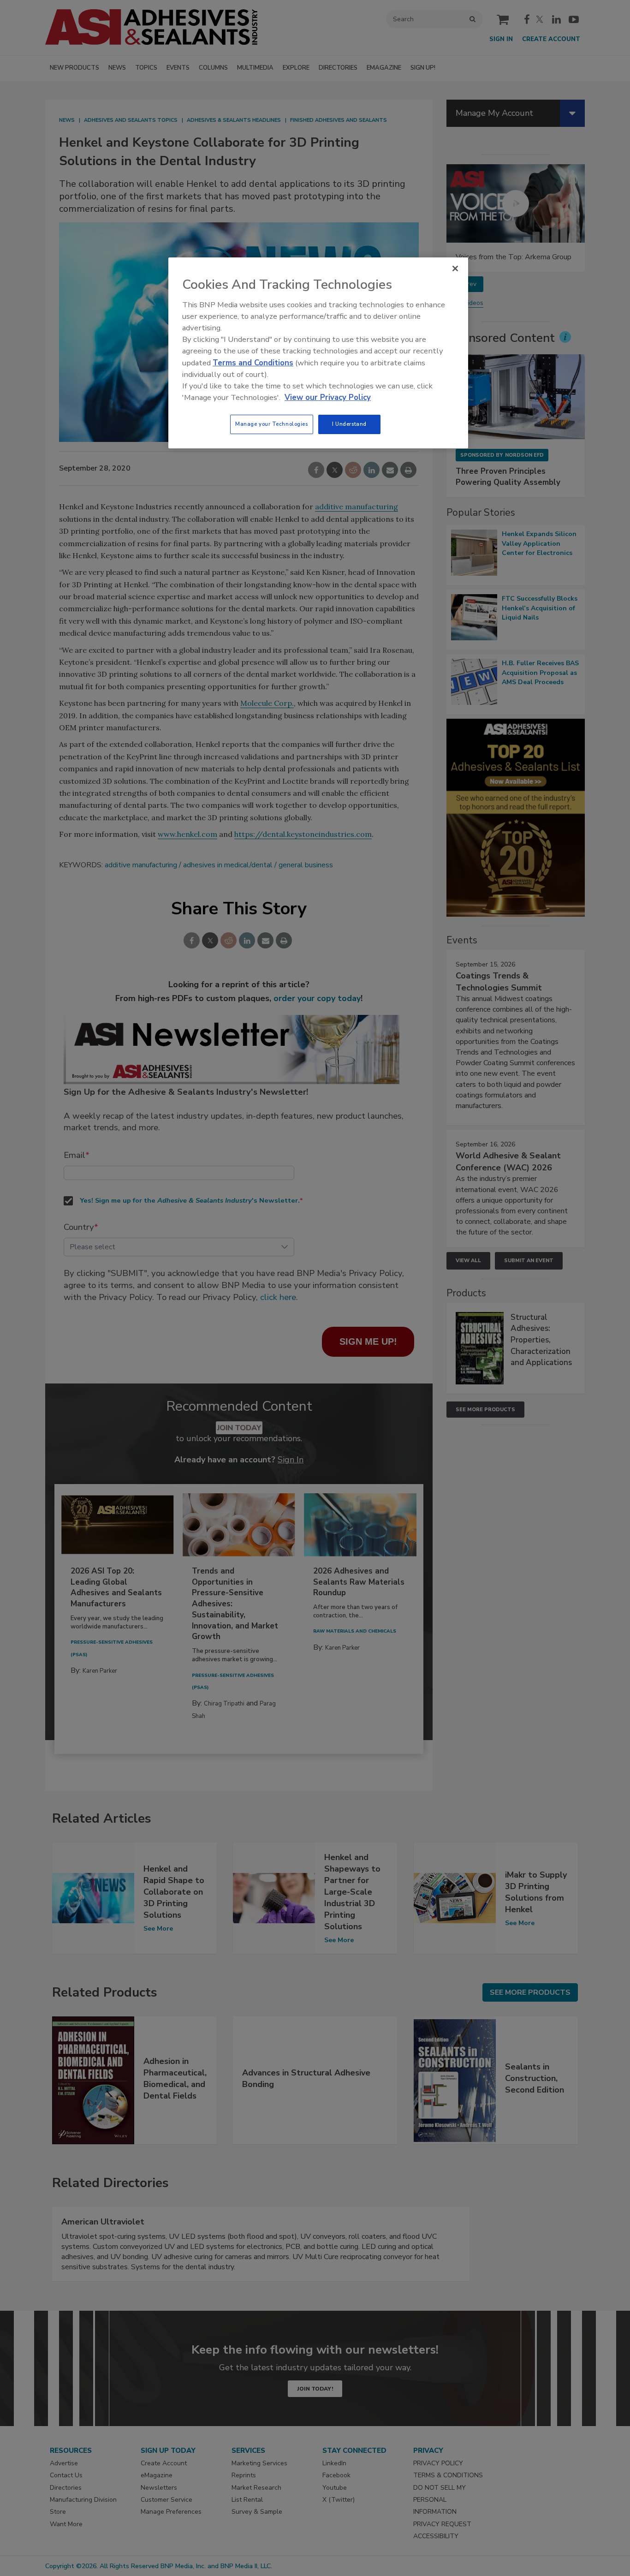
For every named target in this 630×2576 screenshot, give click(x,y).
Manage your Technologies (272, 424)
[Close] (455, 268)
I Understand (349, 424)
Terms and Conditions (253, 363)
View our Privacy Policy (328, 397)
